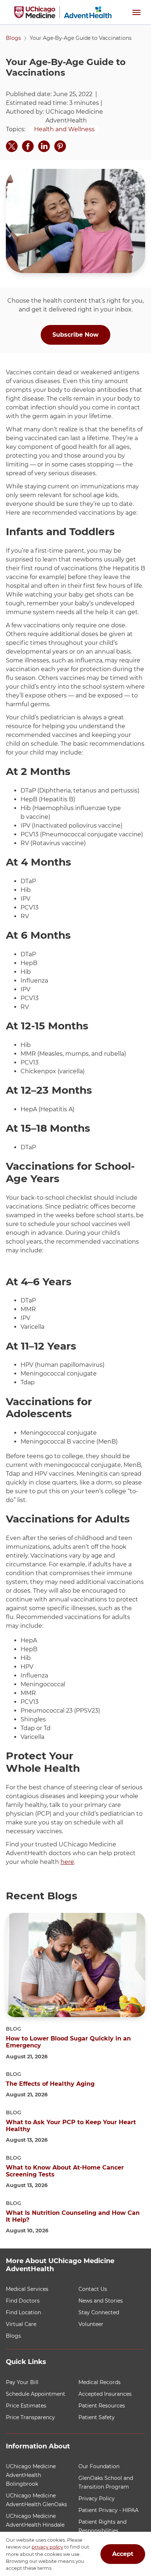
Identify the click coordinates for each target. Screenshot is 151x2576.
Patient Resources (102, 2406)
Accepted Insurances (105, 2394)
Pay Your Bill (22, 2382)
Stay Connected (99, 2312)
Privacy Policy (97, 2499)
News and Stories (101, 2301)
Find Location (23, 2312)
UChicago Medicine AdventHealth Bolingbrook (31, 2475)
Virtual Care (21, 2324)
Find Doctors (23, 2301)
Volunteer (91, 2324)
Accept (123, 2554)
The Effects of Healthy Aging (50, 2084)
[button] (136, 12)
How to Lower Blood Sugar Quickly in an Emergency (68, 2042)
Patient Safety (97, 2417)
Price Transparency (30, 2417)
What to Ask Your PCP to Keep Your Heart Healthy (71, 2126)
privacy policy (47, 2547)
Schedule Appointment (36, 2394)
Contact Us (93, 2289)
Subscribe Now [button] (75, 335)
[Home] (63, 12)
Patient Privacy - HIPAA (108, 2510)
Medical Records (100, 2382)
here (67, 1862)
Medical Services (27, 2289)
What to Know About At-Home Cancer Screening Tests (65, 2171)
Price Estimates (26, 2406)
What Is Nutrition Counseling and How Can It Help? (73, 2216)
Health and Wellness (64, 129)
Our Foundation (99, 2466)
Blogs (13, 38)
